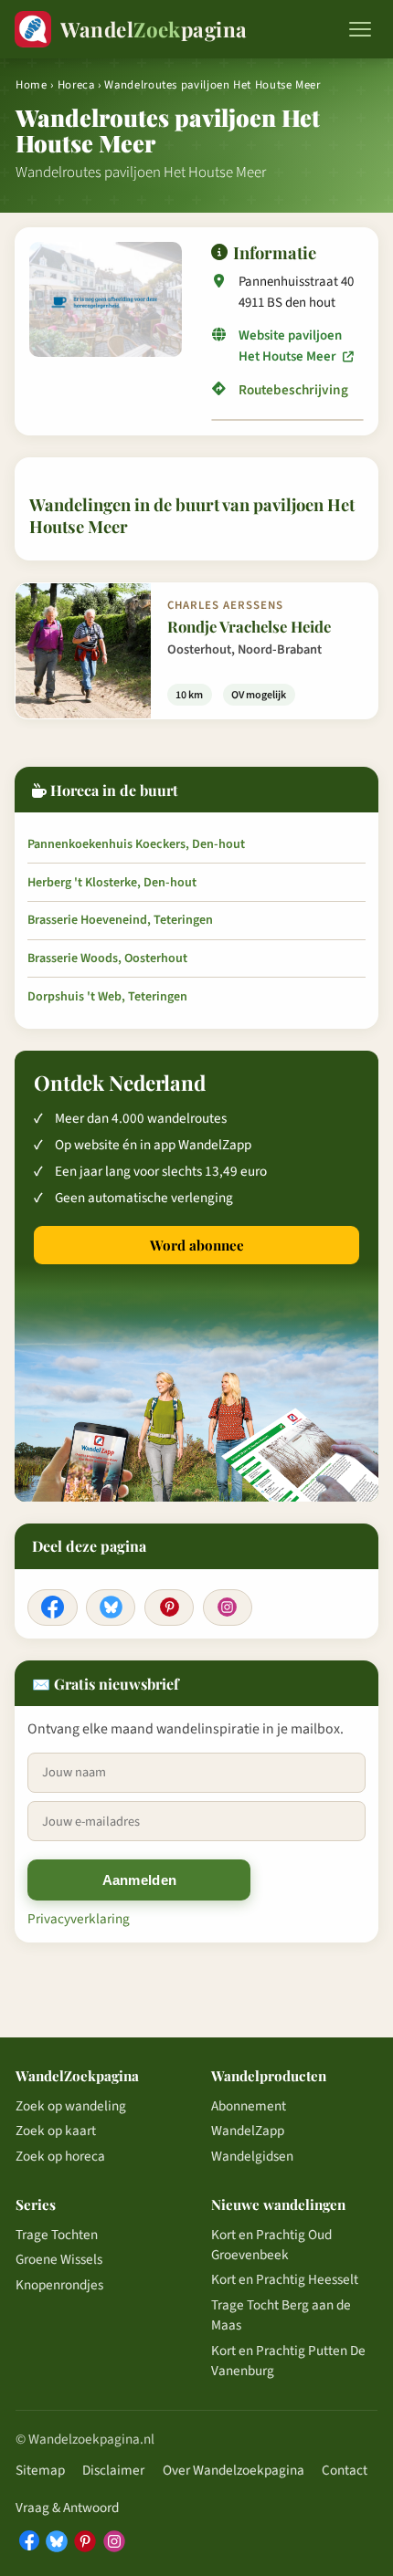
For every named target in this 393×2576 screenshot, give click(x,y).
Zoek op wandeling (71, 2106)
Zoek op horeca (60, 2156)
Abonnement (249, 2106)
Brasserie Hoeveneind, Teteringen (120, 920)
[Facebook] (52, 1607)
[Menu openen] (360, 29)
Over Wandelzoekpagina (234, 2470)
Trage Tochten (57, 2235)
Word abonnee (197, 1245)
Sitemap (40, 2470)
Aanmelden (140, 1880)
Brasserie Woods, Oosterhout (107, 958)
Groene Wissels (59, 2259)
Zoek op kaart (56, 2131)
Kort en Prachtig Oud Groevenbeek (271, 2245)
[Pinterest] (169, 1607)
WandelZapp (248, 2131)
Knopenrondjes (59, 2285)
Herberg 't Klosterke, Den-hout (112, 883)
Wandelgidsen (252, 2156)
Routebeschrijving (293, 390)
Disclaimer (113, 2470)
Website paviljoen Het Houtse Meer (290, 346)
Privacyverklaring (79, 1919)
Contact (345, 2470)
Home (32, 85)
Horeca (76, 85)
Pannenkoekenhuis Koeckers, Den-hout (136, 844)
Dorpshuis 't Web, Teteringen (107, 997)
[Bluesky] (111, 1607)
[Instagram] (228, 1607)
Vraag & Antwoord (67, 2508)
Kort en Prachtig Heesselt (285, 2279)
